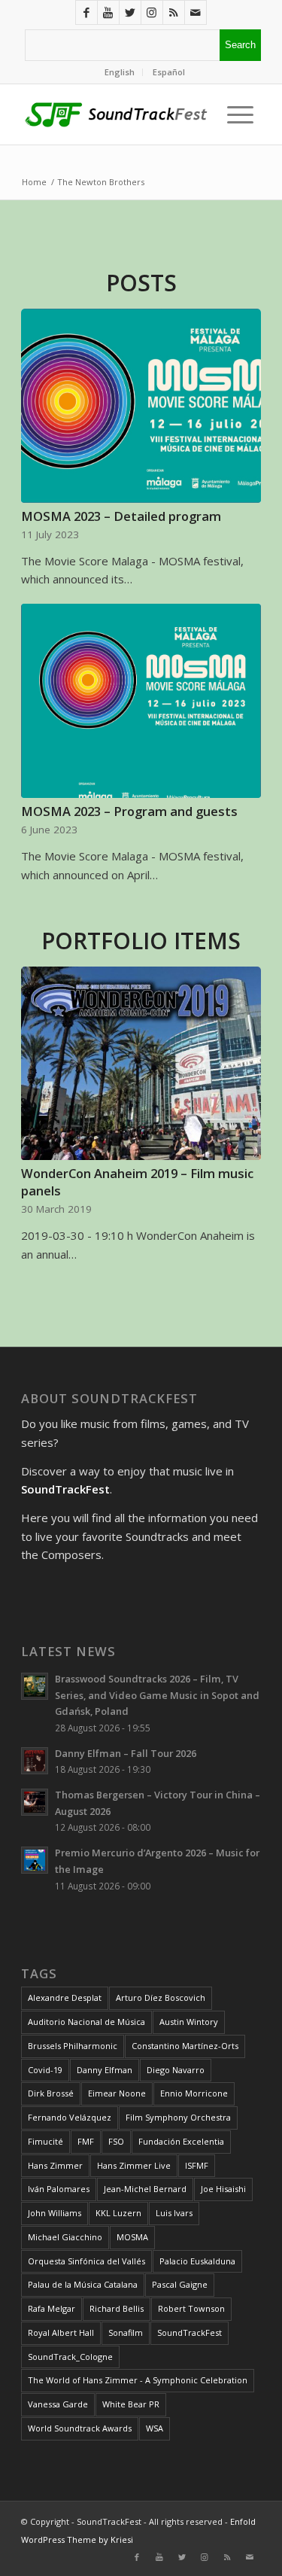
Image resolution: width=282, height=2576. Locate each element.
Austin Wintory (189, 2022)
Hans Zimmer (55, 2165)
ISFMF (197, 2165)
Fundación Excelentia (181, 2141)
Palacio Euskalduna (197, 2261)
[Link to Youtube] (108, 12)
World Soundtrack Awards (80, 2428)
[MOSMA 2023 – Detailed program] (141, 406)
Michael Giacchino (65, 2237)
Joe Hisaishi (223, 2189)
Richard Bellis (117, 2308)
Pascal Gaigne (180, 2284)
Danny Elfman (105, 2070)
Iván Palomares (59, 2189)
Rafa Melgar (52, 2308)
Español (169, 72)
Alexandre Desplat (65, 1997)
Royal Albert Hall (61, 2332)
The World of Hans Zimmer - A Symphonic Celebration (138, 2380)
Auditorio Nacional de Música (86, 2022)
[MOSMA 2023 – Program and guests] (141, 701)
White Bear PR (131, 2404)
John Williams (55, 2213)
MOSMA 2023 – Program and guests (129, 811)
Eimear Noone (117, 2093)
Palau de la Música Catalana (83, 2284)
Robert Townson (191, 2308)
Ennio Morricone (194, 2093)
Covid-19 (45, 2070)
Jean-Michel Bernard (145, 2189)
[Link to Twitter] (130, 12)
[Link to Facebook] (86, 12)
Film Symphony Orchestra (178, 2117)
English (120, 72)
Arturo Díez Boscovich (161, 1997)
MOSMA (132, 2237)
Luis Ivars (174, 2213)
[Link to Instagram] (152, 12)
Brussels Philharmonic (73, 2046)
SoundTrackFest (190, 2332)
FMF (86, 2141)
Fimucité (45, 2141)
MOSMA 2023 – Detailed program (121, 516)
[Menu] (237, 114)
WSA (155, 2428)
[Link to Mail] (196, 12)
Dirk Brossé (51, 2093)
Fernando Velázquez (70, 2117)
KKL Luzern (118, 2213)
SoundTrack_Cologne (70, 2357)
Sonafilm (126, 2332)
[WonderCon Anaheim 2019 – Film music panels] (141, 1064)
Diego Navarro (176, 2070)
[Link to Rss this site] (174, 12)
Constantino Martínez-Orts (185, 2046)
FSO (116, 2141)
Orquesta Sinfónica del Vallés (86, 2261)
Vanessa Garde (58, 2404)
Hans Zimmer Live (134, 2165)
